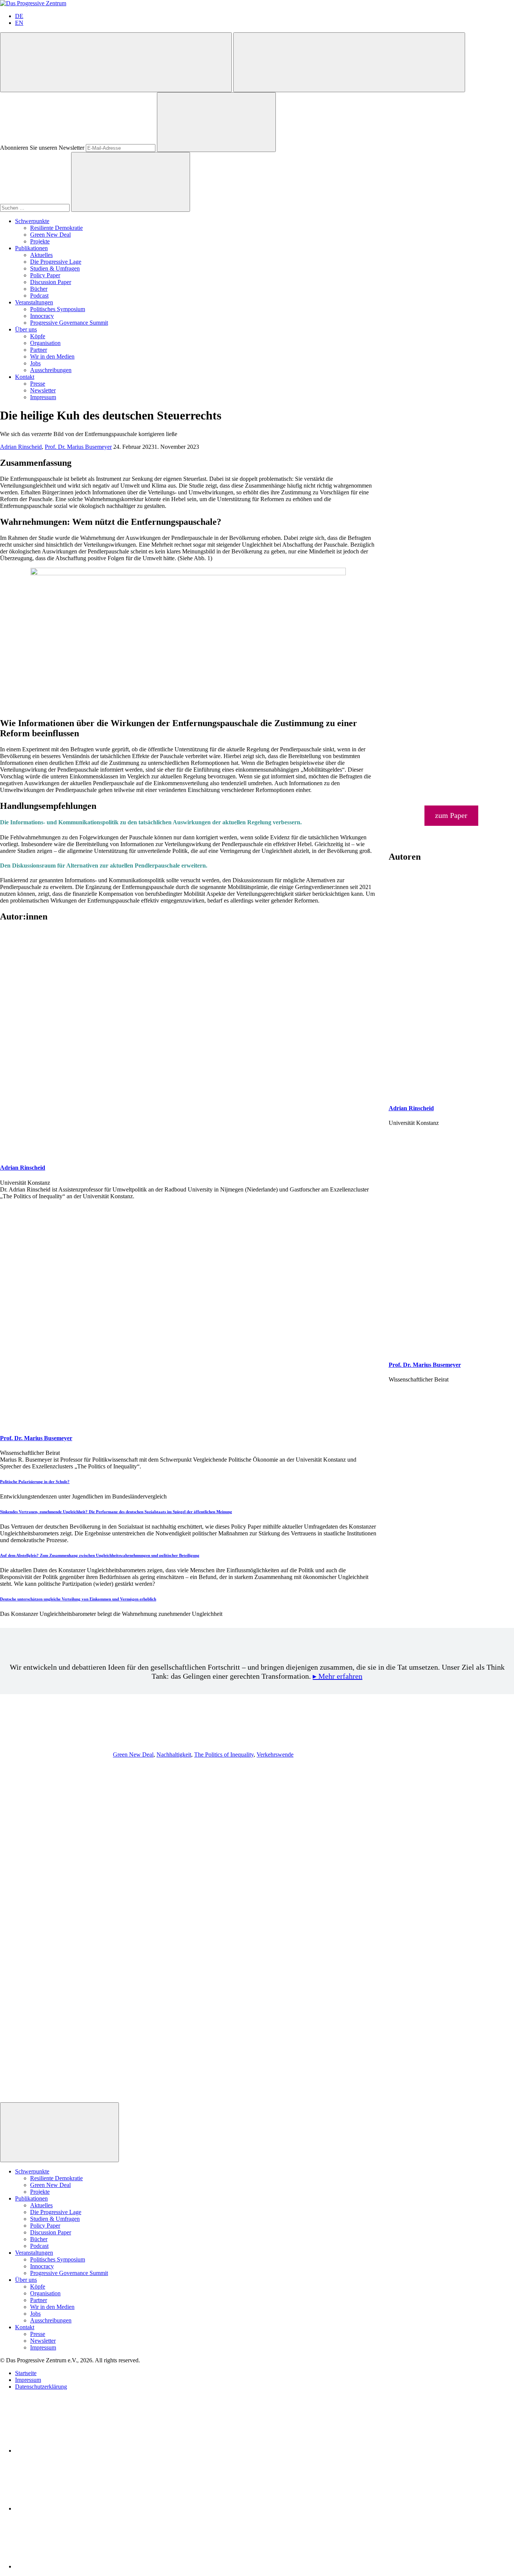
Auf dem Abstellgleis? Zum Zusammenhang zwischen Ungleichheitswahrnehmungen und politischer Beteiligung (100, 1555)
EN (19, 23)
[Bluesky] (71, 2508)
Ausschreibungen (51, 370)
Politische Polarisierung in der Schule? (35, 1482)
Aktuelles (41, 255)
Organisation (45, 343)
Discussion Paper (51, 282)
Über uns (26, 329)
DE (19, 16)
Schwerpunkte (32, 221)
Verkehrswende (275, 1755)
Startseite (26, 2373)
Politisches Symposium (58, 309)
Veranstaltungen (34, 302)
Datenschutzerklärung (41, 2387)
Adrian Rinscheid (21, 447)
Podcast (39, 296)
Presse (38, 384)
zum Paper (451, 815)
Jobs (35, 363)
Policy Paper (45, 275)
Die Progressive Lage (56, 262)
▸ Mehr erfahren (338, 1676)
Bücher (39, 289)
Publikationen (31, 248)
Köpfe (38, 336)
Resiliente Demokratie (56, 228)
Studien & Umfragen (55, 268)
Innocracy (42, 316)
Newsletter (43, 390)
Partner (39, 350)
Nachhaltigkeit (174, 1755)
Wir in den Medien (52, 356)
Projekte (40, 241)
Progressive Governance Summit (69, 323)
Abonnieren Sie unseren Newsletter (42, 148)
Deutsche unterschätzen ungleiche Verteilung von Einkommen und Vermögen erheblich (78, 1599)
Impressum (43, 397)
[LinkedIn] (71, 2451)
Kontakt (25, 377)
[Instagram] (71, 2566)
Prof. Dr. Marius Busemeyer (78, 447)
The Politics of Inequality (224, 1755)
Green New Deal (50, 235)
